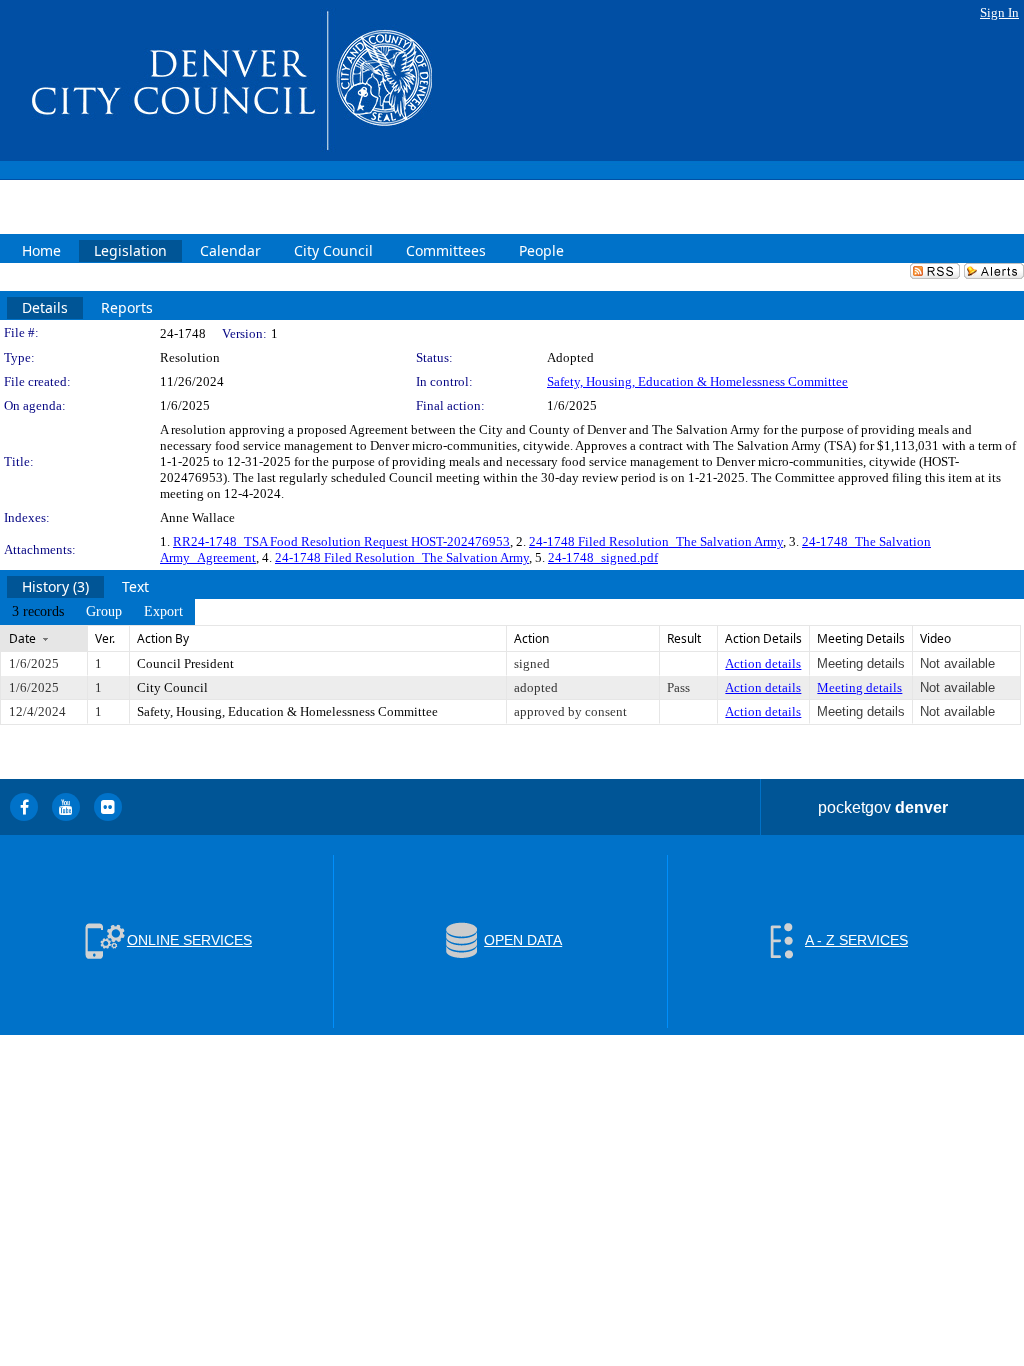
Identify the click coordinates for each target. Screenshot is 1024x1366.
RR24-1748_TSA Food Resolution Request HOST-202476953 (341, 541)
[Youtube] (66, 807)
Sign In (999, 12)
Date (22, 638)
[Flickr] (108, 807)
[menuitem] (38, 612)
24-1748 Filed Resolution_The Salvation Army (656, 541)
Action (531, 638)
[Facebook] (24, 807)
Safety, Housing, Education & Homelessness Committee (697, 381)
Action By (163, 638)
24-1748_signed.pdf (603, 557)
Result (684, 638)
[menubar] (97, 612)
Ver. (105, 638)
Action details (763, 663)
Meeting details (859, 687)
